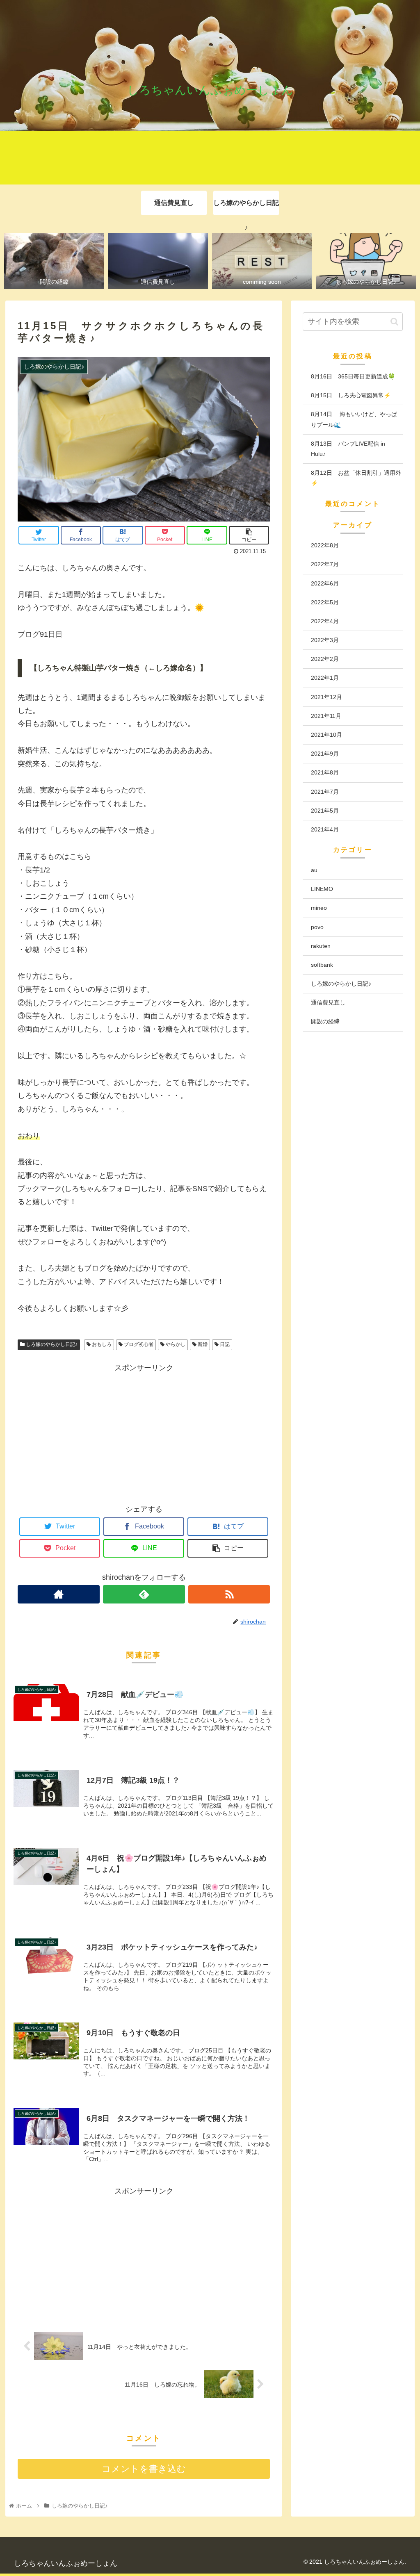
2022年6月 (325, 583)
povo (317, 927)
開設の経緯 (325, 1021)
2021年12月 (326, 697)
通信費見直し (328, 1002)
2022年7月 (325, 564)
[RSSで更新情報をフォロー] (229, 1594)
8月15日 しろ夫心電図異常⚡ (351, 395)
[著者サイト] (59, 1594)
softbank (322, 965)
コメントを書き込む (144, 2469)
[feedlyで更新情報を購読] (144, 1594)
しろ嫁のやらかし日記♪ (51, 1344)
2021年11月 (326, 716)
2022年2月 (325, 659)
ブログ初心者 (138, 1344)
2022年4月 (325, 621)
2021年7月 (325, 792)
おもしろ (101, 1344)
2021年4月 (325, 829)
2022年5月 (325, 602)
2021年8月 (325, 772)
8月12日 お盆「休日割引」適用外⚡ (356, 478)
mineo (319, 908)
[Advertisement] (144, 1432)
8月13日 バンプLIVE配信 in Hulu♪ (348, 449)
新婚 (202, 1344)
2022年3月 (325, 640)
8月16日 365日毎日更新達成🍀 (353, 376)
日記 (224, 1344)
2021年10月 (326, 735)
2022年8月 (325, 545)
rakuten (321, 946)
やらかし (175, 1344)
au (314, 870)
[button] (394, 322)
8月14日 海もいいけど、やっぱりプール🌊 (354, 419)
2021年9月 (325, 754)
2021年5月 (325, 811)
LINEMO (322, 889)
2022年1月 (325, 678)
